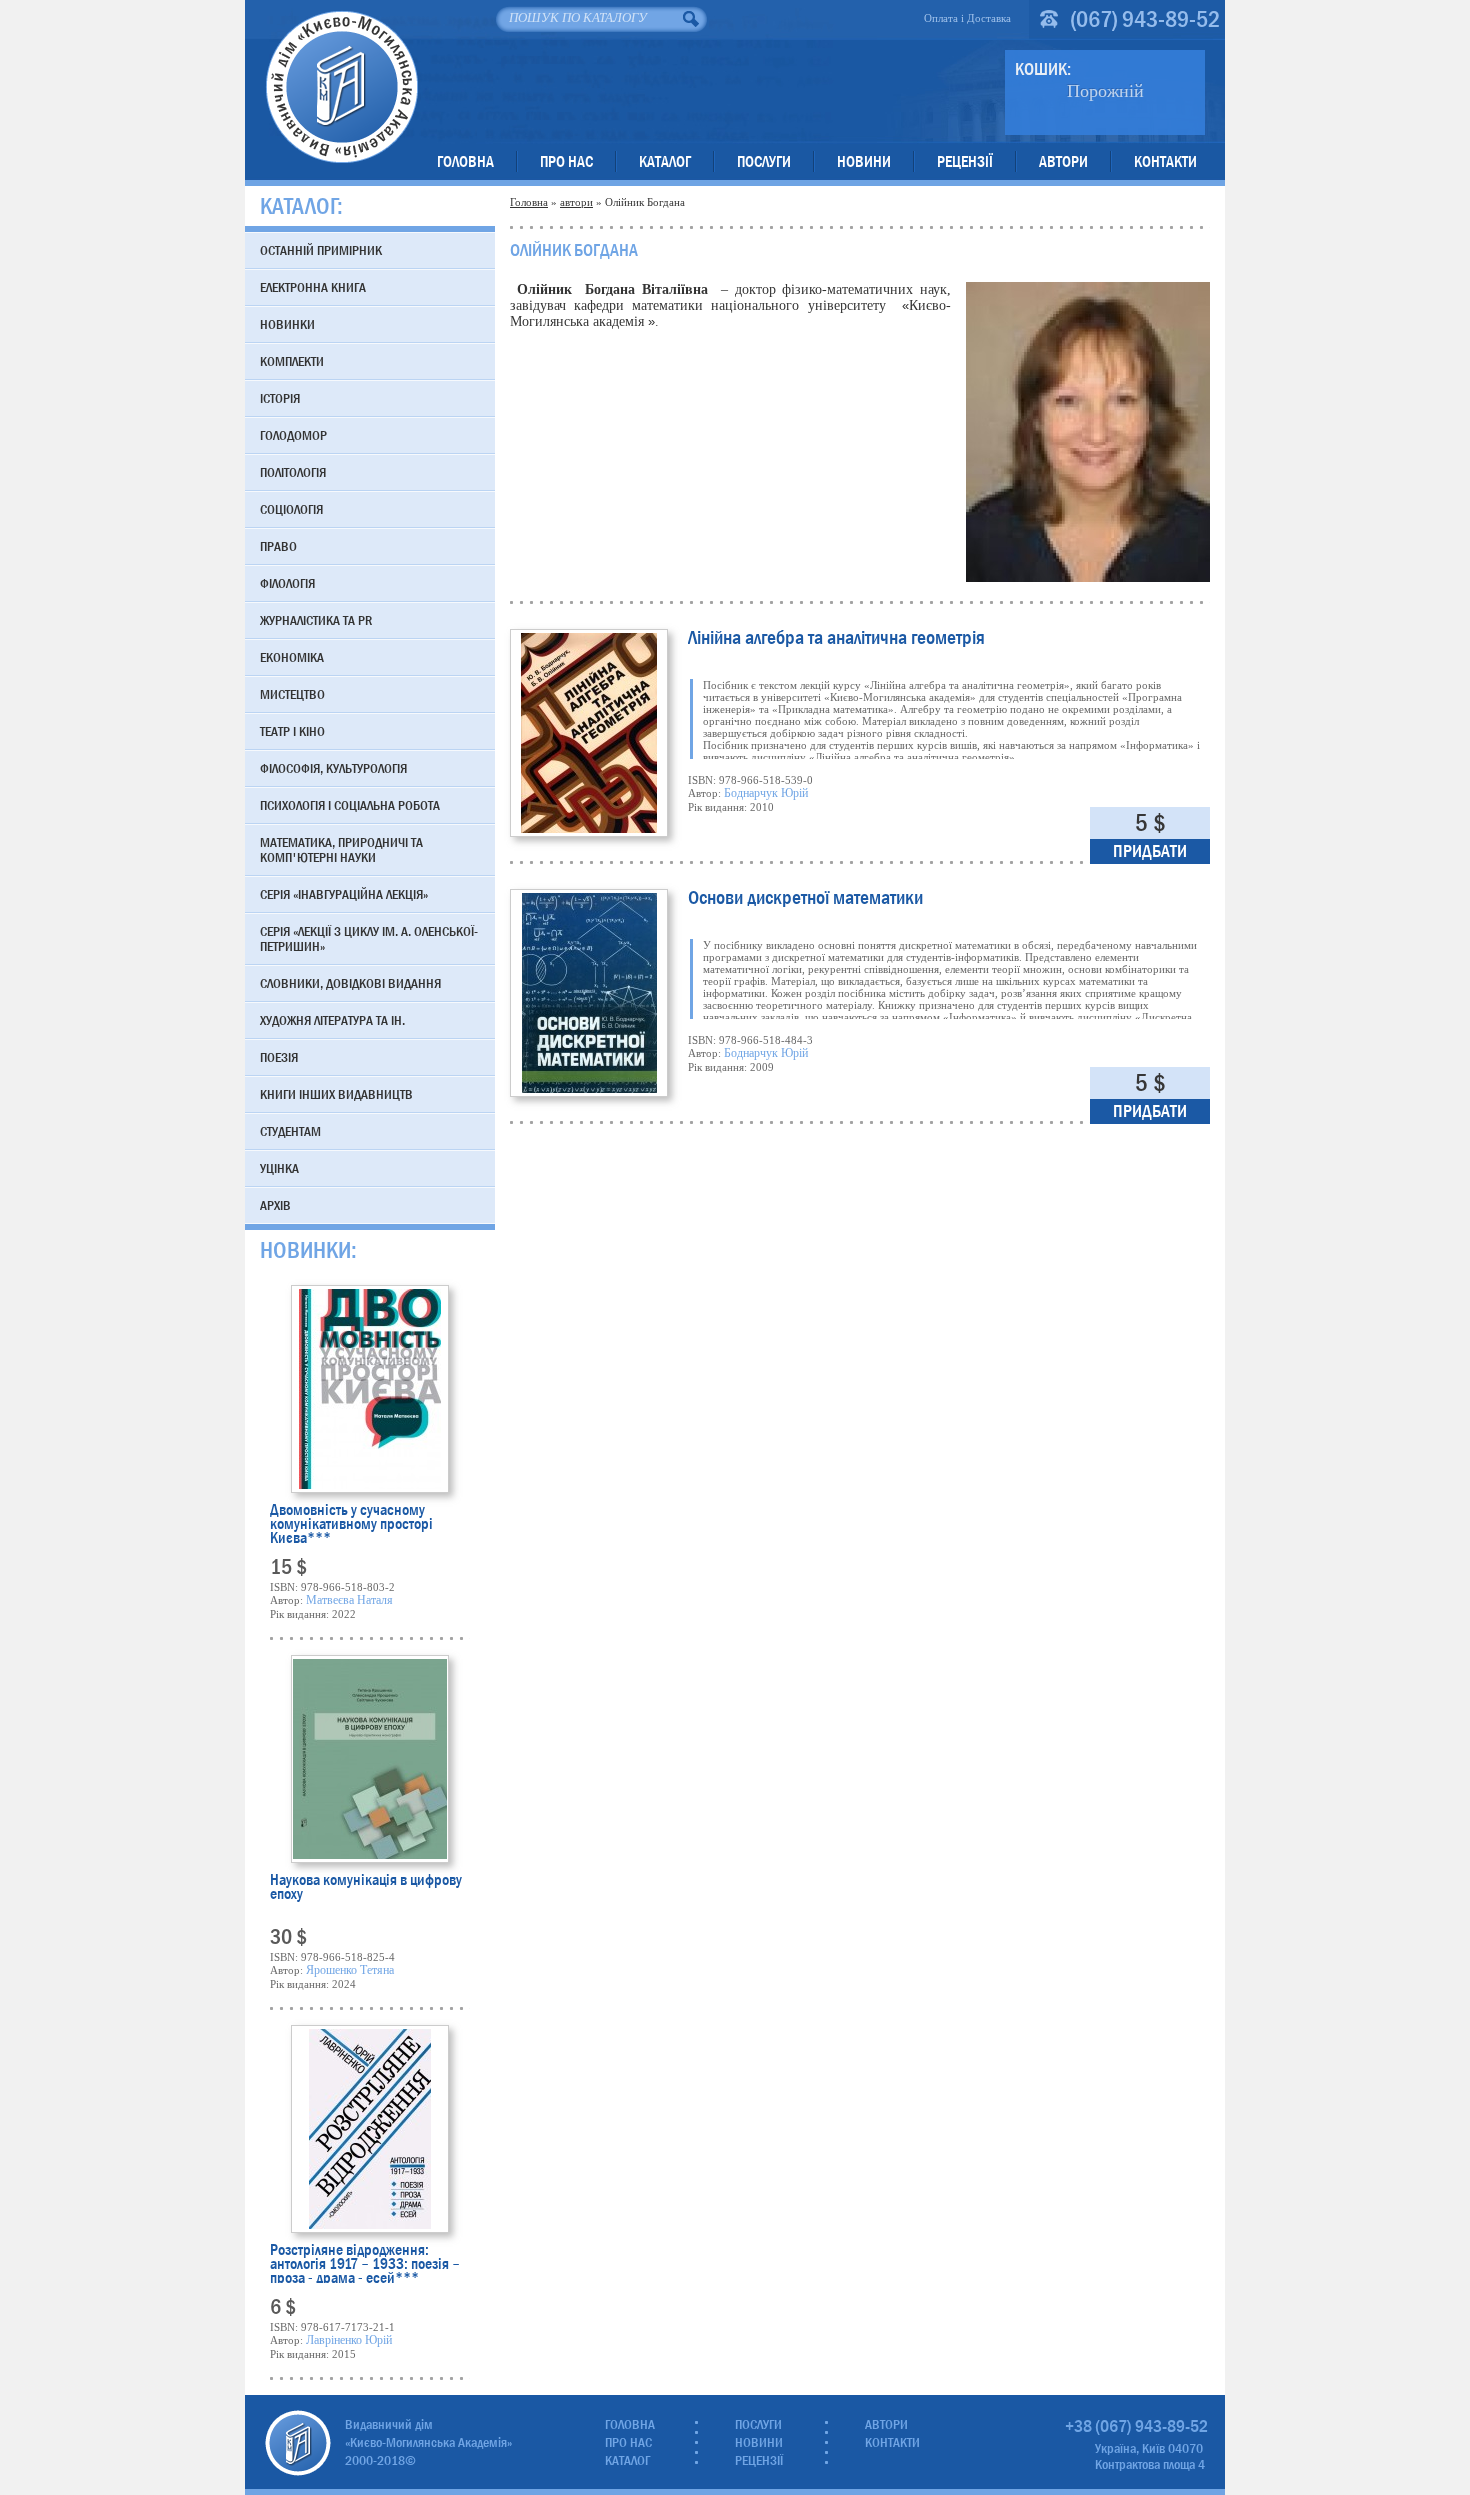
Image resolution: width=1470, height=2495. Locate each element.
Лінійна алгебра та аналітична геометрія (836, 639)
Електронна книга (313, 287)
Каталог (665, 161)
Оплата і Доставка (967, 18)
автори (576, 202)
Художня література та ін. (332, 1020)
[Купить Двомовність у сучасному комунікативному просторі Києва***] (370, 1389)
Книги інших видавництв (336, 1094)
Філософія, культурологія (333, 768)
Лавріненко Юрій (349, 2340)
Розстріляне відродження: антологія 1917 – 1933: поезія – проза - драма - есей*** (365, 2263)
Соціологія (291, 509)
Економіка (292, 657)
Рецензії (965, 161)
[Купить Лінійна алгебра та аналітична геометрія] (589, 733)
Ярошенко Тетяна (350, 1970)
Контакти (1165, 161)
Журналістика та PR (316, 620)
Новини (864, 161)
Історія (280, 398)
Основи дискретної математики (805, 899)
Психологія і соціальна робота (350, 805)
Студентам (290, 1131)
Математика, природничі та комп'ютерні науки (341, 849)
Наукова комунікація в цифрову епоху (366, 1888)
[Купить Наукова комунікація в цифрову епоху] (370, 1759)
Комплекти (292, 361)
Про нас (566, 161)
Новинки (287, 324)
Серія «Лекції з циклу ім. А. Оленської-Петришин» (369, 938)
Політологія (293, 472)
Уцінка (279, 1168)
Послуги (764, 161)
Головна (465, 161)
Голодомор (293, 435)
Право (278, 546)
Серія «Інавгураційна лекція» (344, 894)
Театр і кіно (292, 731)
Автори (1063, 161)
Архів (275, 1205)
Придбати (1150, 851)
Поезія (279, 1057)
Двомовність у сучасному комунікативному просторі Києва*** (351, 1523)
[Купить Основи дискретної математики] (589, 993)
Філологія (287, 583)
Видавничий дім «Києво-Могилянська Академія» (341, 86)
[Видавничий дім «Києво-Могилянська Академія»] (298, 2443)
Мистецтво (292, 694)
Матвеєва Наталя (349, 1600)
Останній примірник (321, 250)
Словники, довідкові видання (350, 983)
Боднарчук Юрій (766, 793)
